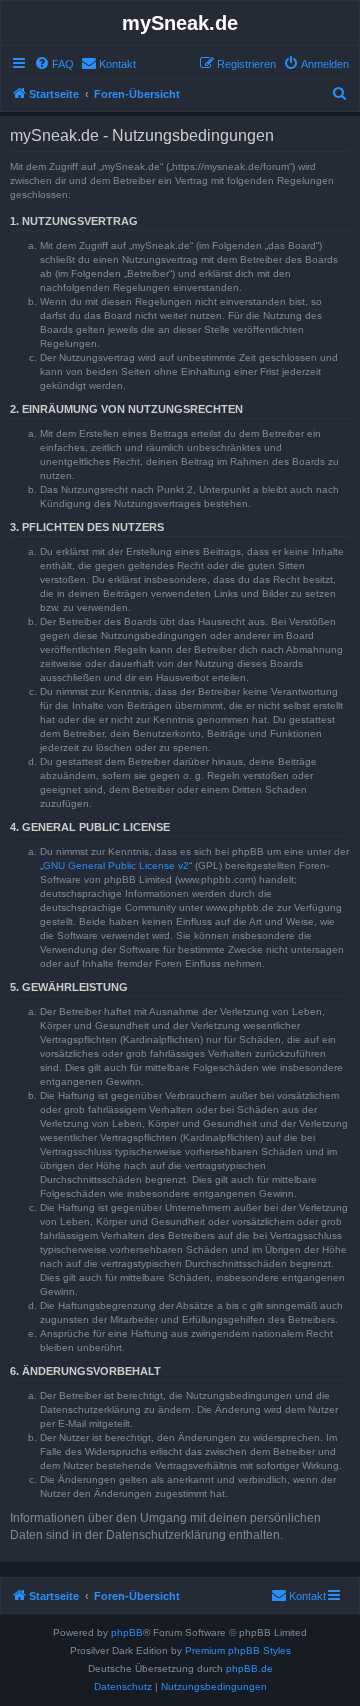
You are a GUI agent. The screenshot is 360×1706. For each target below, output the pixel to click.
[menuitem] (54, 64)
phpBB (127, 1632)
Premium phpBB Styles (238, 1650)
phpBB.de (249, 1668)
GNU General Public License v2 (116, 865)
